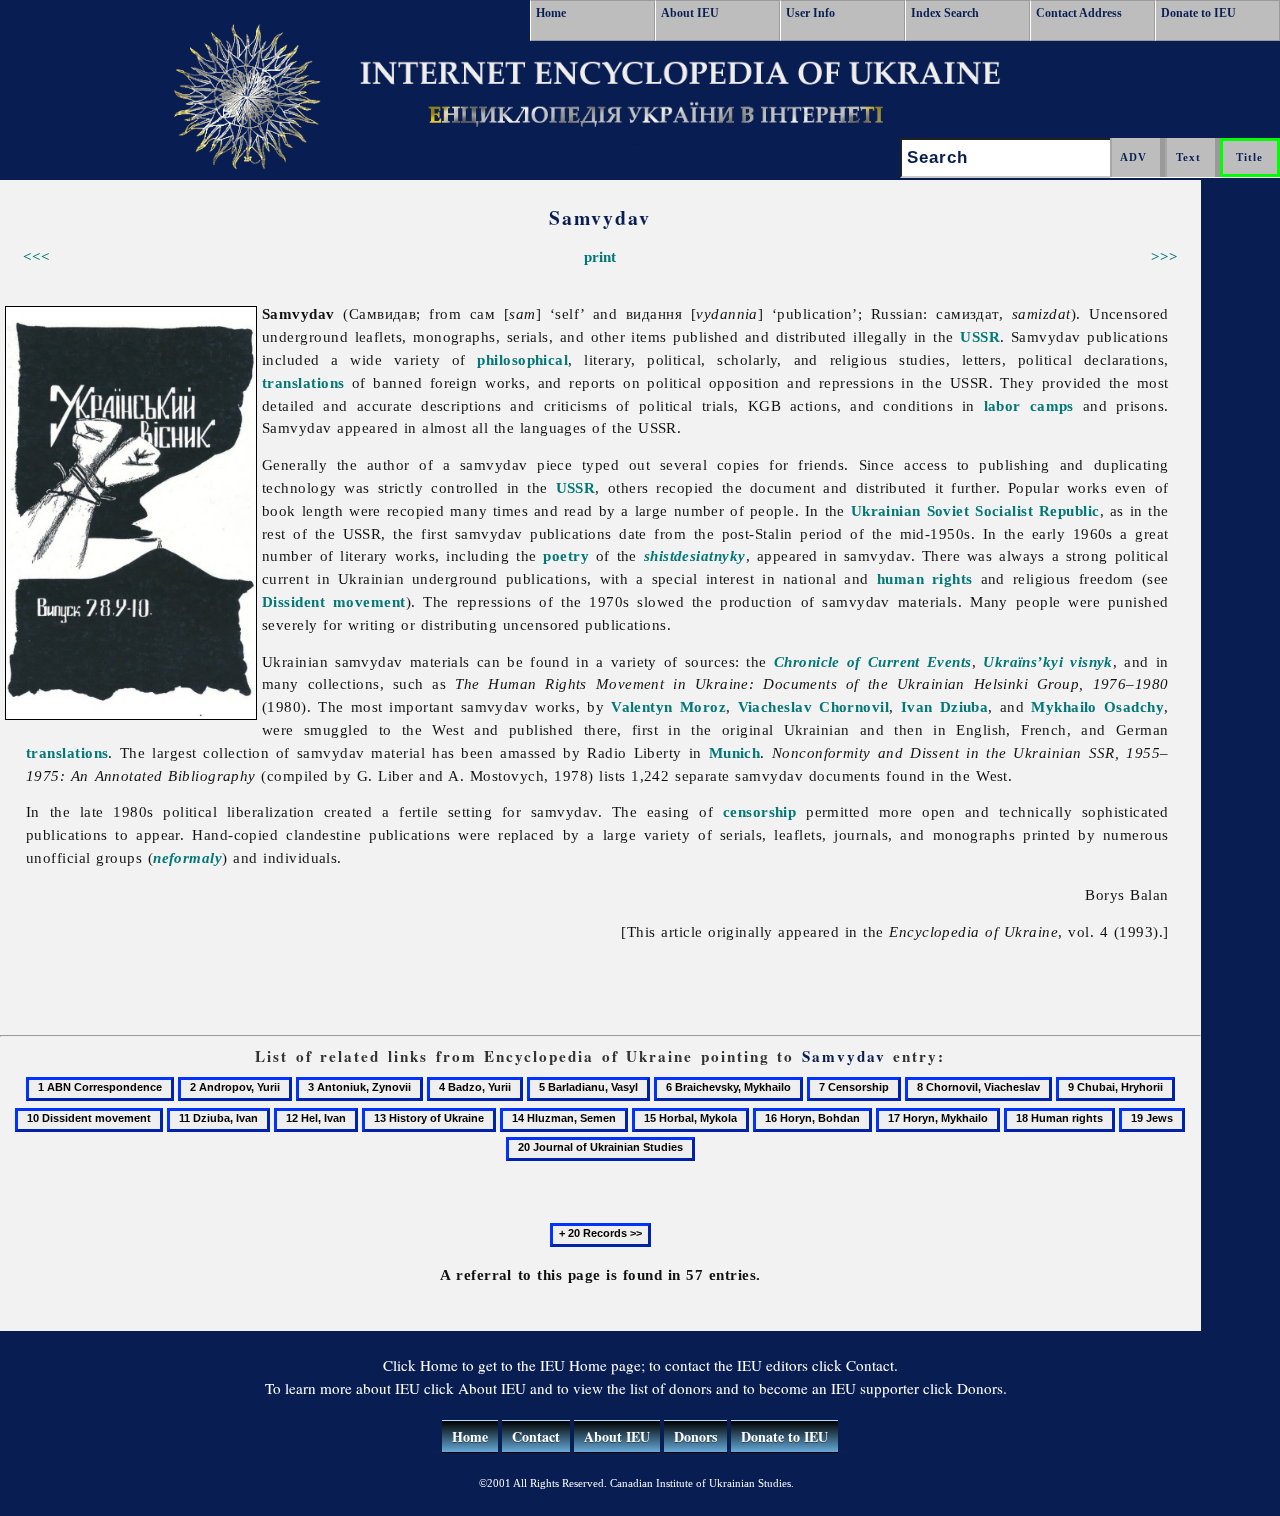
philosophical (522, 359)
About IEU (690, 13)
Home (551, 13)
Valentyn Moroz (668, 706)
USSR (980, 336)
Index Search (945, 13)
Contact (536, 1436)
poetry (566, 555)
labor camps (1029, 405)
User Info (810, 13)
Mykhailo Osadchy (1097, 706)
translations (303, 382)
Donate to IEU (1198, 13)
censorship (760, 811)
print (600, 256)
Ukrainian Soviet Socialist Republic (975, 510)
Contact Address (1079, 13)
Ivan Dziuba (945, 706)
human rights (925, 578)
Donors (695, 1436)
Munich (735, 752)
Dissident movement (334, 601)
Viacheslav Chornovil (814, 706)
